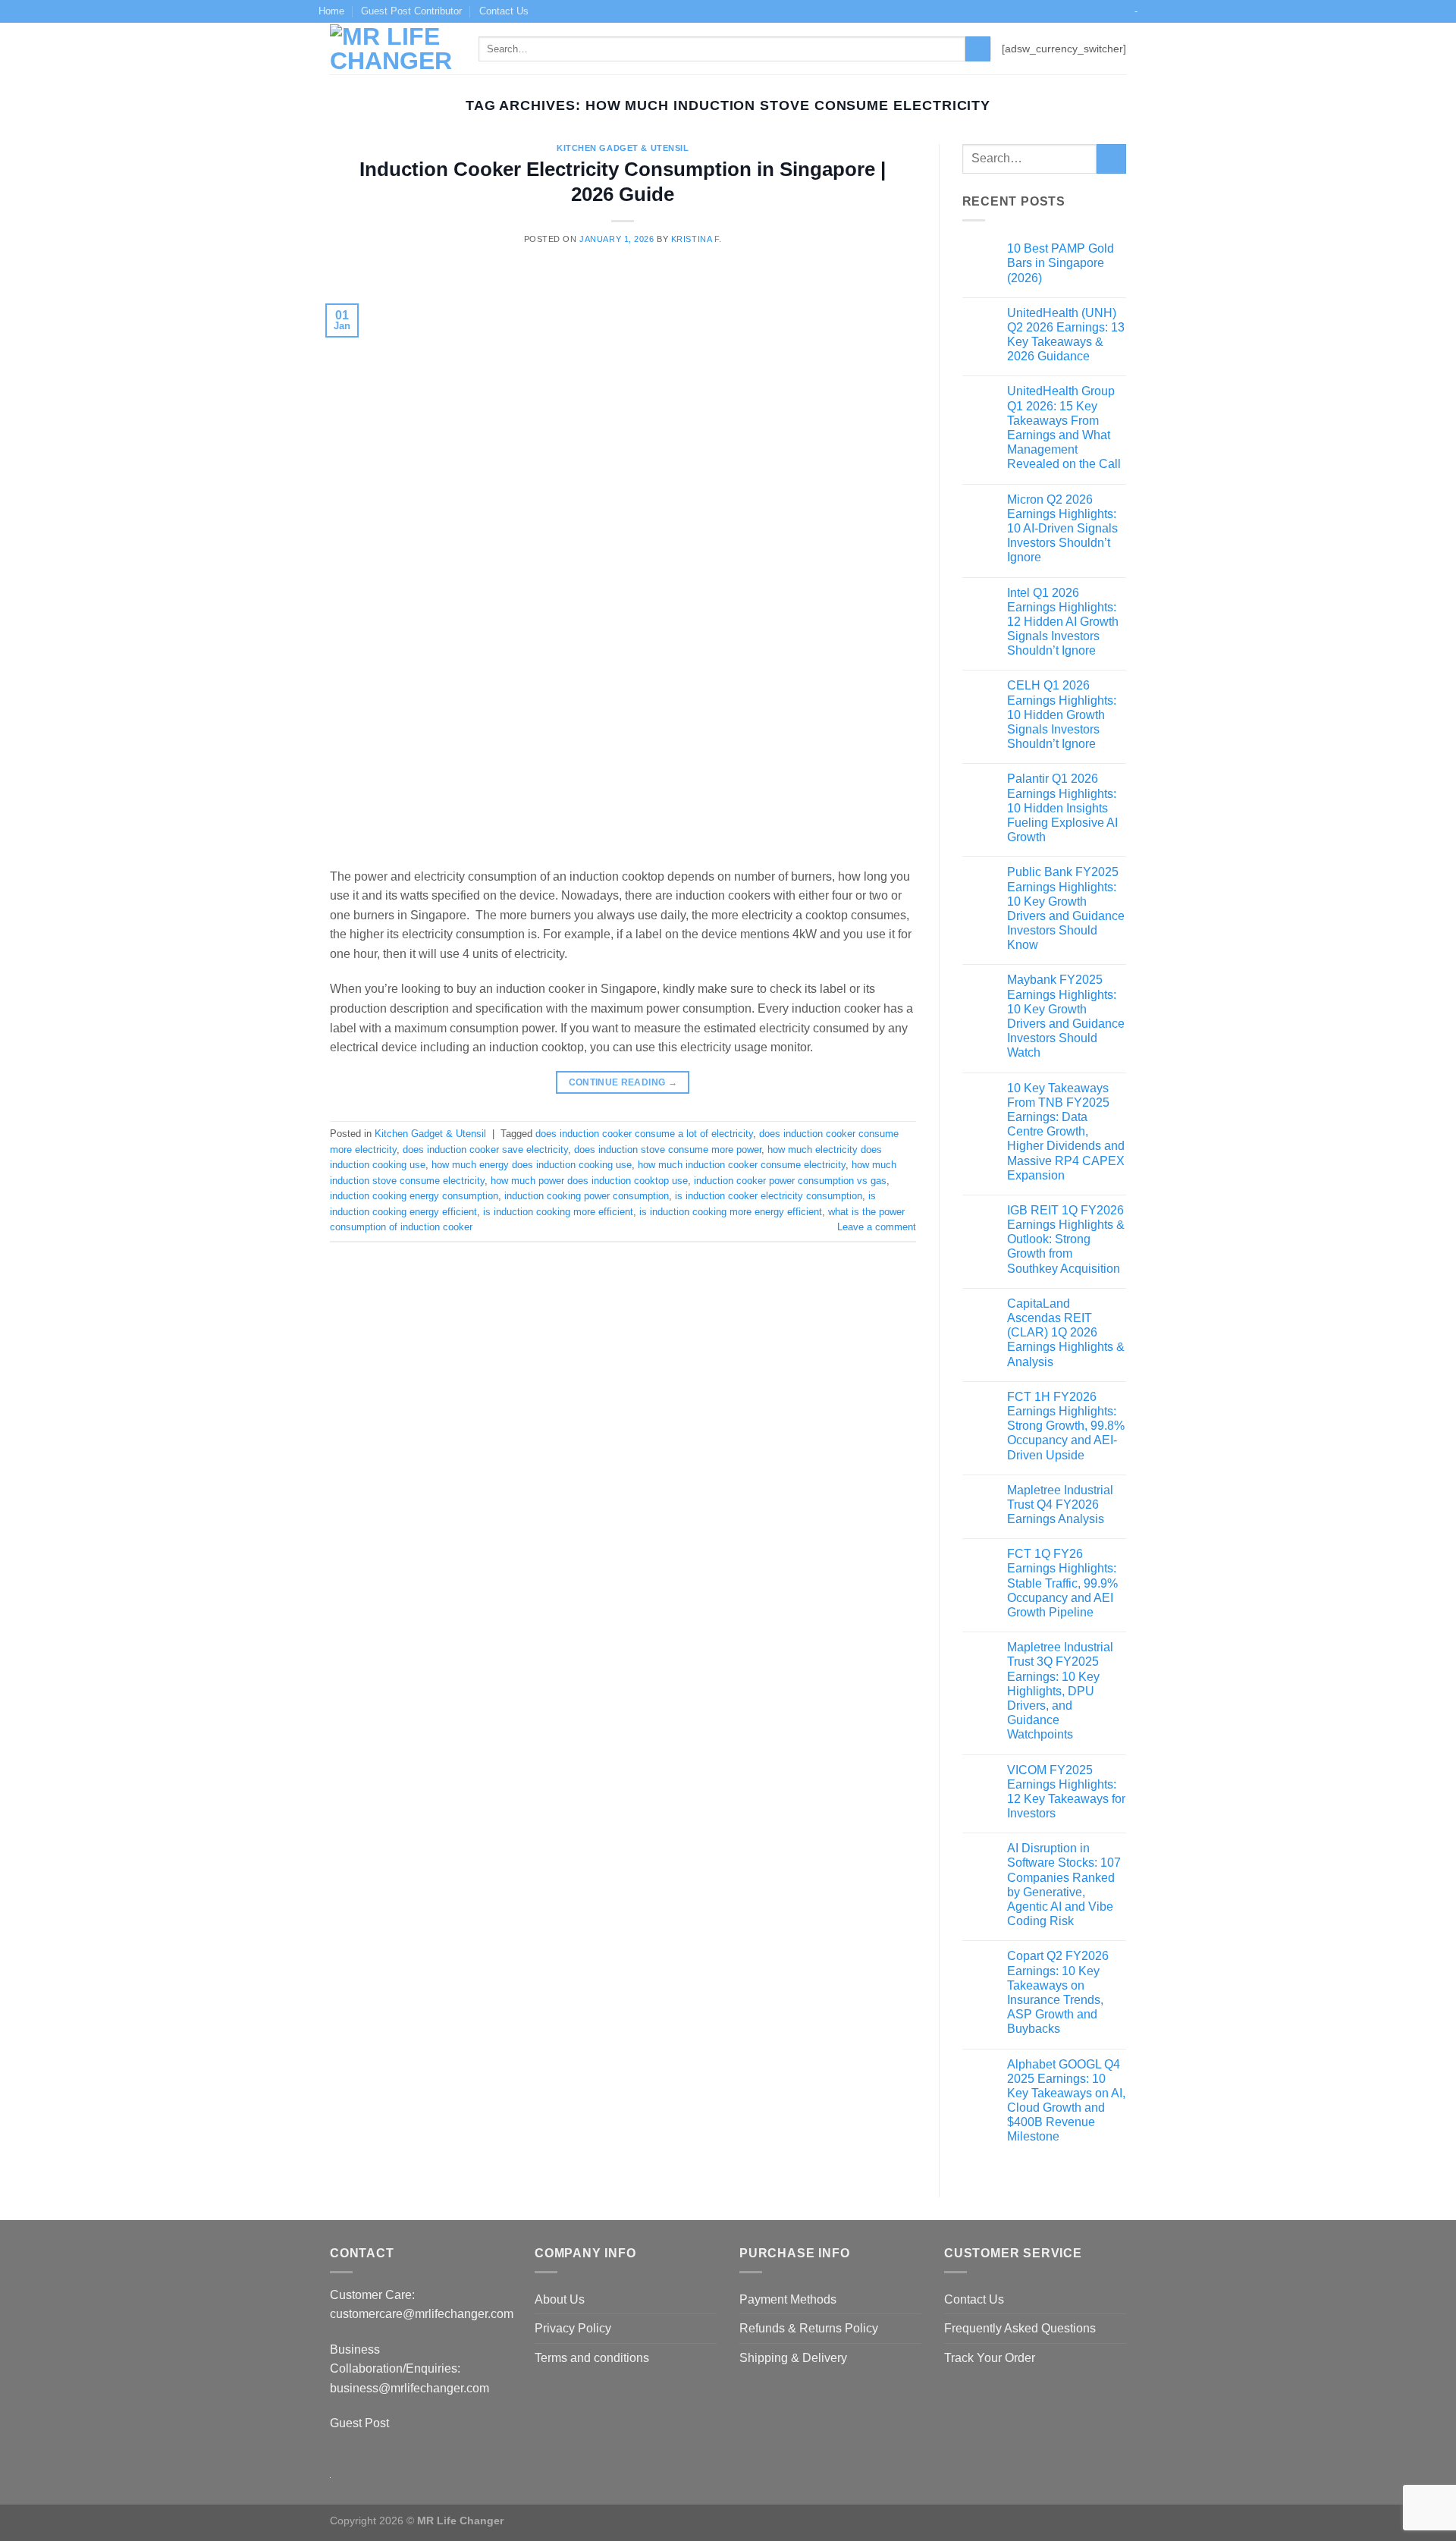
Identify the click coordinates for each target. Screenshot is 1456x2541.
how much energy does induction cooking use (532, 1165)
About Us (560, 2299)
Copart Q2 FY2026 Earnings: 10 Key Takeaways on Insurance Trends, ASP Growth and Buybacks (1058, 1992)
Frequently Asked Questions (1020, 2328)
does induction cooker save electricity (485, 1150)
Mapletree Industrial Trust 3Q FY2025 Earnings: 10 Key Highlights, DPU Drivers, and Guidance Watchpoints (1060, 1691)
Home (331, 11)
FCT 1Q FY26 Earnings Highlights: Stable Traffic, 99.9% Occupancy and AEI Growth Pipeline (1062, 1583)
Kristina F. (697, 239)
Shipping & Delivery (793, 2358)
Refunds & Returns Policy (809, 2328)
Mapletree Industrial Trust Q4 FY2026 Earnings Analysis (1060, 1504)
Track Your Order (990, 2358)
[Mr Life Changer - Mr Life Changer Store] (393, 49)
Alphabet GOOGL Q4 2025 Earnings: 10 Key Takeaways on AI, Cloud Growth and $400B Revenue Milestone (1066, 2101)
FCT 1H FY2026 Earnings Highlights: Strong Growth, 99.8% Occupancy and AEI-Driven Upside (1066, 1426)
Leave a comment (877, 1227)
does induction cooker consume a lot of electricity (644, 1134)
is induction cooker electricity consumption (769, 1196)
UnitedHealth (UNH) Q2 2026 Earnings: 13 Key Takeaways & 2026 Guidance (1066, 335)
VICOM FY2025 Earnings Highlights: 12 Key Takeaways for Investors (1066, 1792)
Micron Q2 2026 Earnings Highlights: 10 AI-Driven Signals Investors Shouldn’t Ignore (1062, 529)
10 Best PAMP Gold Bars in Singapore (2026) (1061, 263)
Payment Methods (788, 2299)
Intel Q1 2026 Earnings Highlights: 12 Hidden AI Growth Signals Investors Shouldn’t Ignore (1063, 622)
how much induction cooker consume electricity (742, 1165)
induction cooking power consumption (587, 1196)
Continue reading (623, 1082)
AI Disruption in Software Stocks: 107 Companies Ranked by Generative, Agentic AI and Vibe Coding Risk (1064, 1885)
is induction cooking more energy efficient (731, 1212)
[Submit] (978, 49)
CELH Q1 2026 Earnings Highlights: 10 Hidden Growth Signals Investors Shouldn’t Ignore (1062, 715)
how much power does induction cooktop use (589, 1181)
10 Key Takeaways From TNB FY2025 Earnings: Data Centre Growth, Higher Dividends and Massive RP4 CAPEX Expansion (1066, 1132)
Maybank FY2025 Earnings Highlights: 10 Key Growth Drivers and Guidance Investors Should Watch (1066, 1016)
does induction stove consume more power (668, 1150)
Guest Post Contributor (411, 11)
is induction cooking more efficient (558, 1212)
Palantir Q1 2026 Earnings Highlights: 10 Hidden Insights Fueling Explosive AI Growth (1062, 808)
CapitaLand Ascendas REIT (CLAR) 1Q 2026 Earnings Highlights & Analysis (1066, 1333)
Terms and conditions (592, 2358)
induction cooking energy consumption (414, 1196)
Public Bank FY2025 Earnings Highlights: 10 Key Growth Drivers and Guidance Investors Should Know (1066, 908)
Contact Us (504, 11)
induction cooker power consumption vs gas (790, 1181)
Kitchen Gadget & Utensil (623, 148)
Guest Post (361, 2423)
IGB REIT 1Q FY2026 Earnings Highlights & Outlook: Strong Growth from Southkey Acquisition (1066, 1239)
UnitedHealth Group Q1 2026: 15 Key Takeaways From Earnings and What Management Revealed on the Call (1064, 427)
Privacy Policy (573, 2328)
